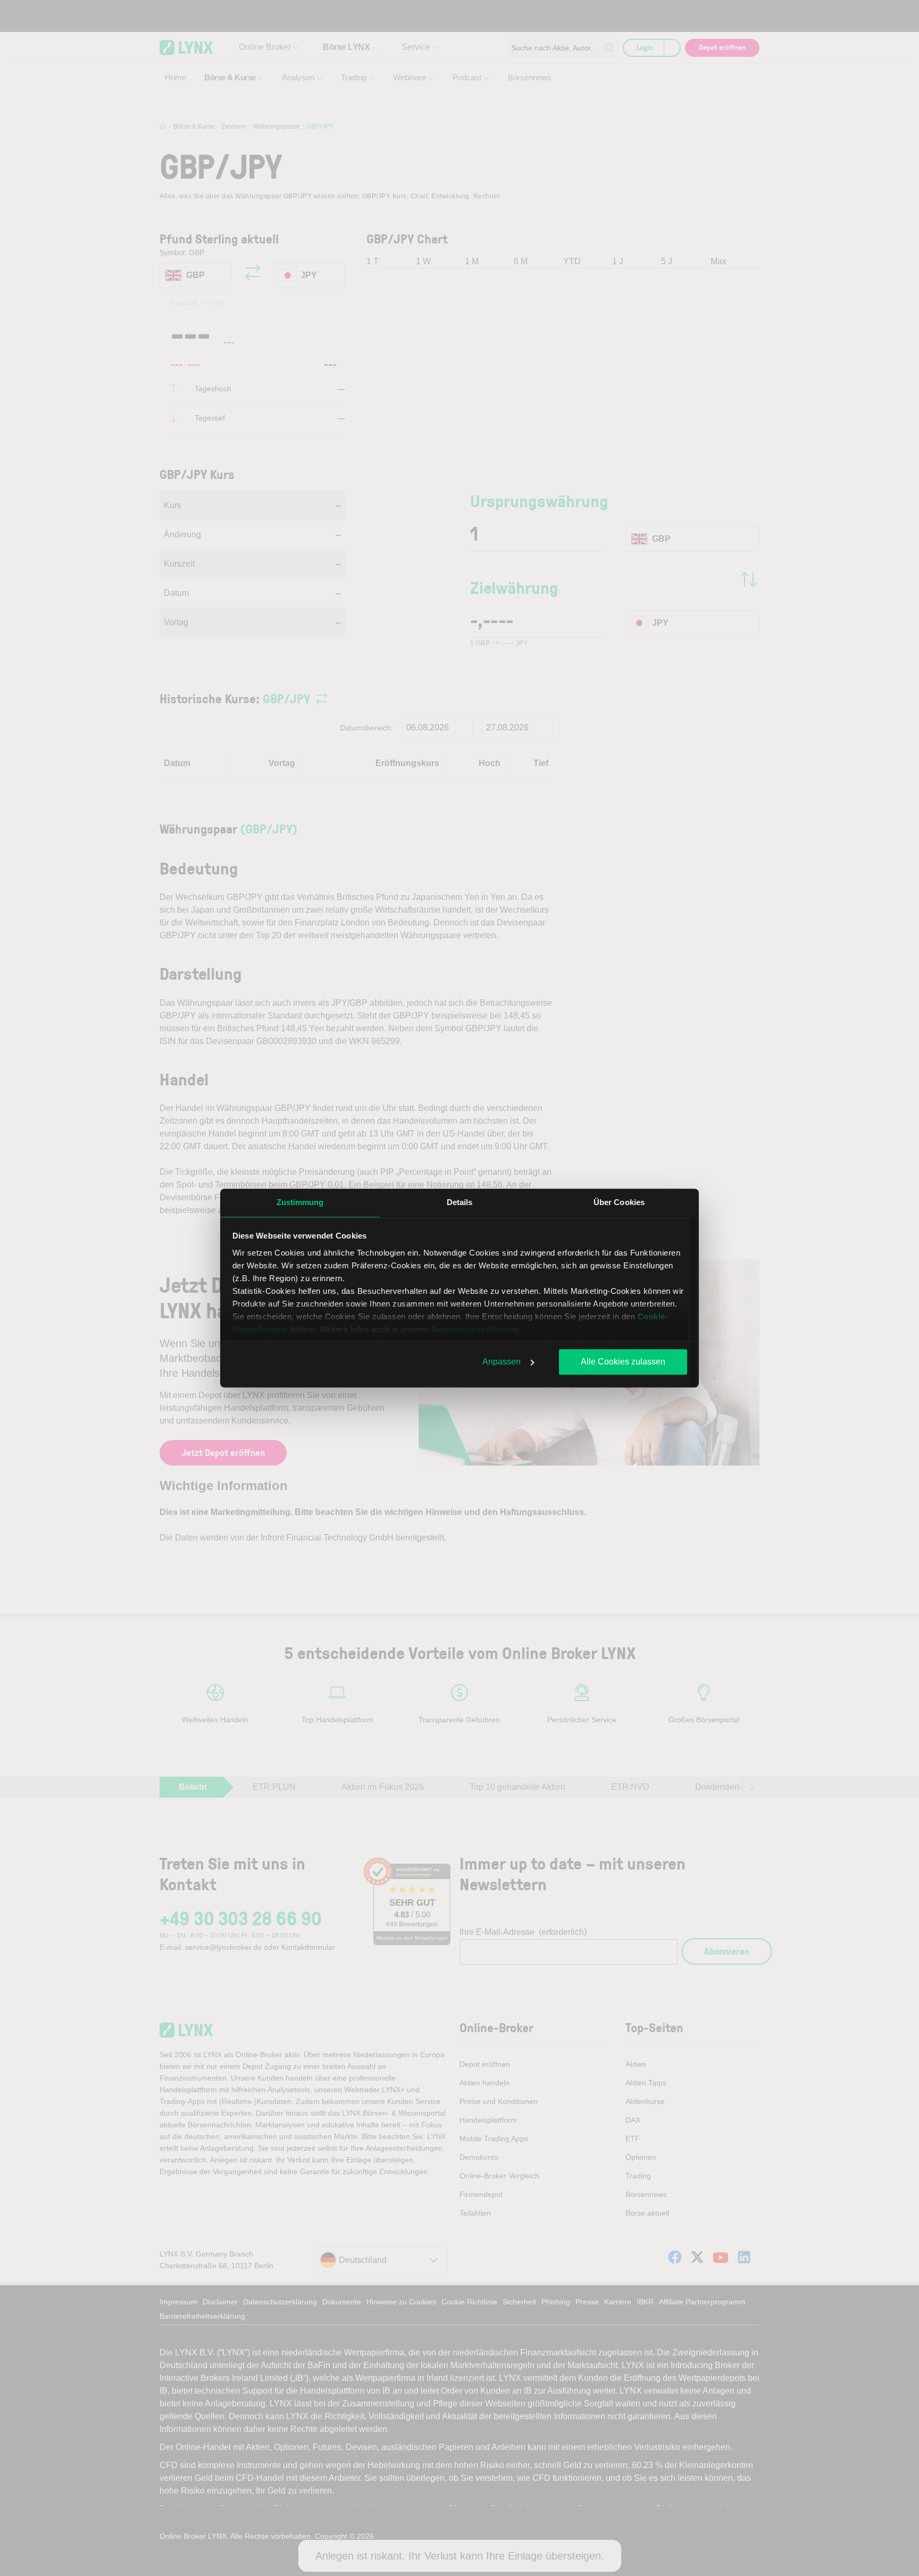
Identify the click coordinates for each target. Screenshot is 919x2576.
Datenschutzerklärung (475, 1329)
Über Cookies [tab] (619, 1202)
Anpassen (502, 1362)
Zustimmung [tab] (300, 1202)
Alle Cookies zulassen (623, 1362)
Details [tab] (460, 1202)
